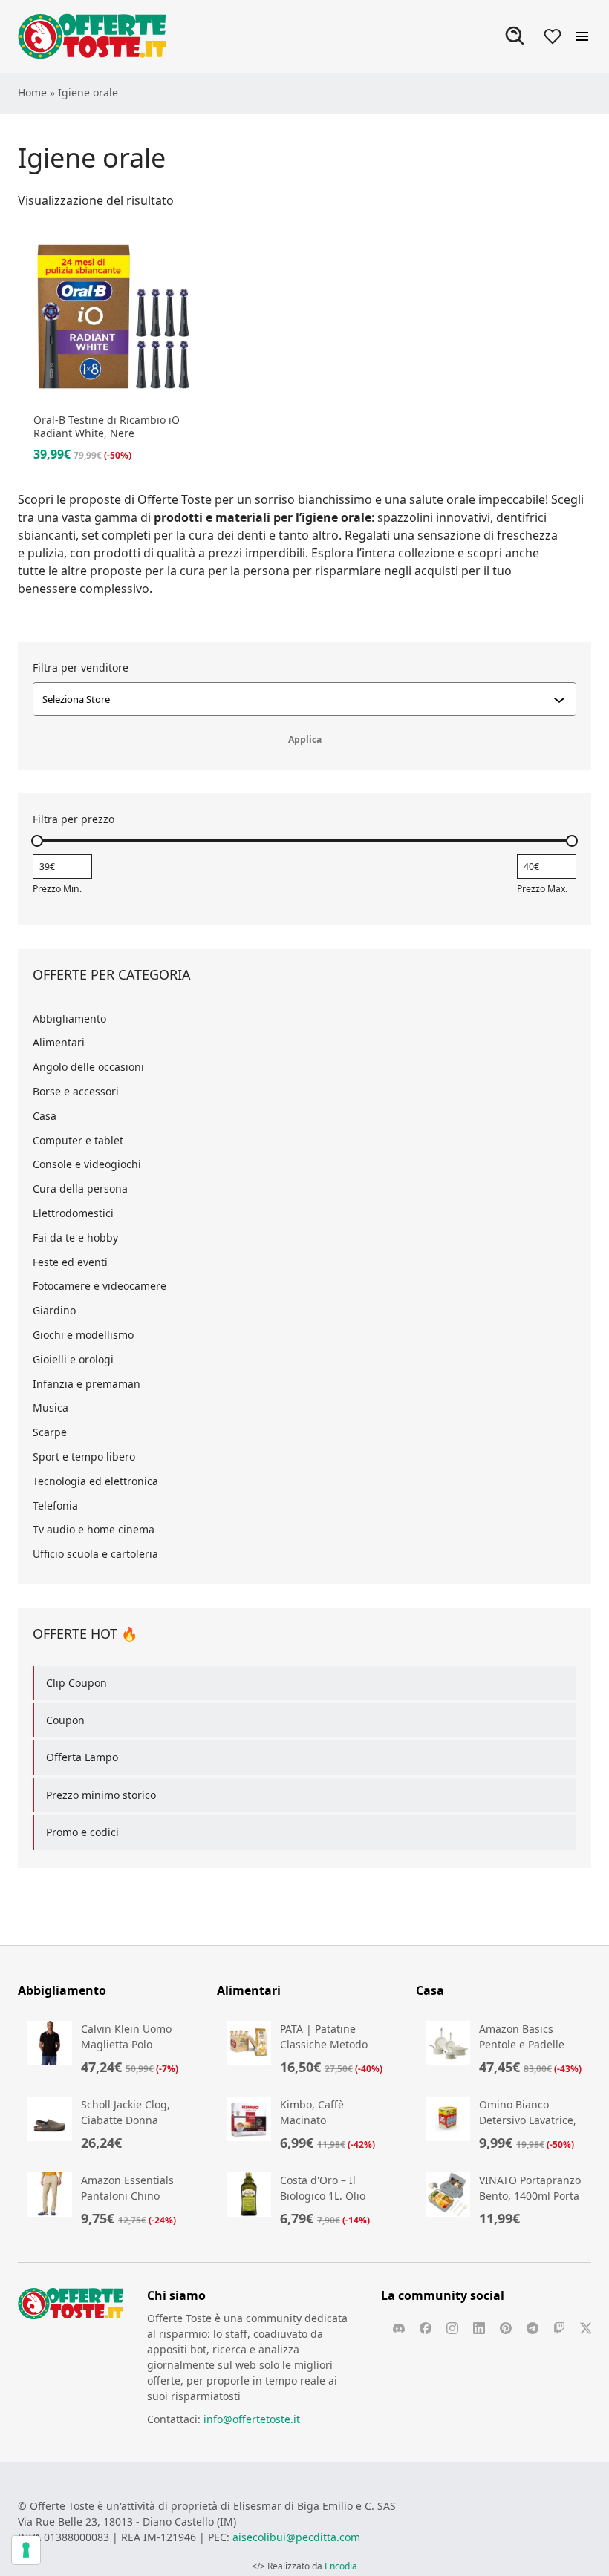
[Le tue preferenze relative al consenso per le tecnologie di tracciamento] (26, 2550)
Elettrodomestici (73, 1213)
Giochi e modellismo (83, 1335)
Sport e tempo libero (84, 1456)
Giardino (54, 1310)
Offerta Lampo (82, 1757)
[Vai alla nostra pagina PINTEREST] (506, 2328)
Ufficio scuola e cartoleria (95, 1554)
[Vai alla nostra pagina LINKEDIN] (479, 2328)
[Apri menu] (582, 36)
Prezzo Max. (542, 889)
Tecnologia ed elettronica (95, 1481)
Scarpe (50, 1432)
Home (32, 92)
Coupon (65, 1720)
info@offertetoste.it (252, 2419)
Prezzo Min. (57, 889)
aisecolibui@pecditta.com (296, 2537)
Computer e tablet (78, 1140)
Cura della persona (80, 1189)
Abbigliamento (69, 1019)
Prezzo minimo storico (101, 1795)
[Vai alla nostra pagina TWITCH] (559, 2328)
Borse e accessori (76, 1091)
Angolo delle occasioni (88, 1067)
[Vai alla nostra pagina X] (586, 2328)
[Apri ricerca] (515, 36)
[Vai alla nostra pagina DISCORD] (399, 2328)
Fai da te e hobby (75, 1238)
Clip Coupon (76, 1683)
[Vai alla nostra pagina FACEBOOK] (426, 2328)
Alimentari (59, 1042)
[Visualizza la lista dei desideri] (553, 36)
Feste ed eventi (70, 1262)
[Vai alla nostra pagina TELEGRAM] (533, 2328)
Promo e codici (82, 1832)
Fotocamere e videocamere (100, 1286)
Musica (51, 1407)
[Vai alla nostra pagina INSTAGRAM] (452, 2328)
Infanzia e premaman (87, 1384)
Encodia (341, 2566)
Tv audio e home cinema (94, 1529)
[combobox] (298, 699)
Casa (45, 1116)
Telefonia (55, 1505)
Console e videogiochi (87, 1164)
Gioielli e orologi (73, 1359)
